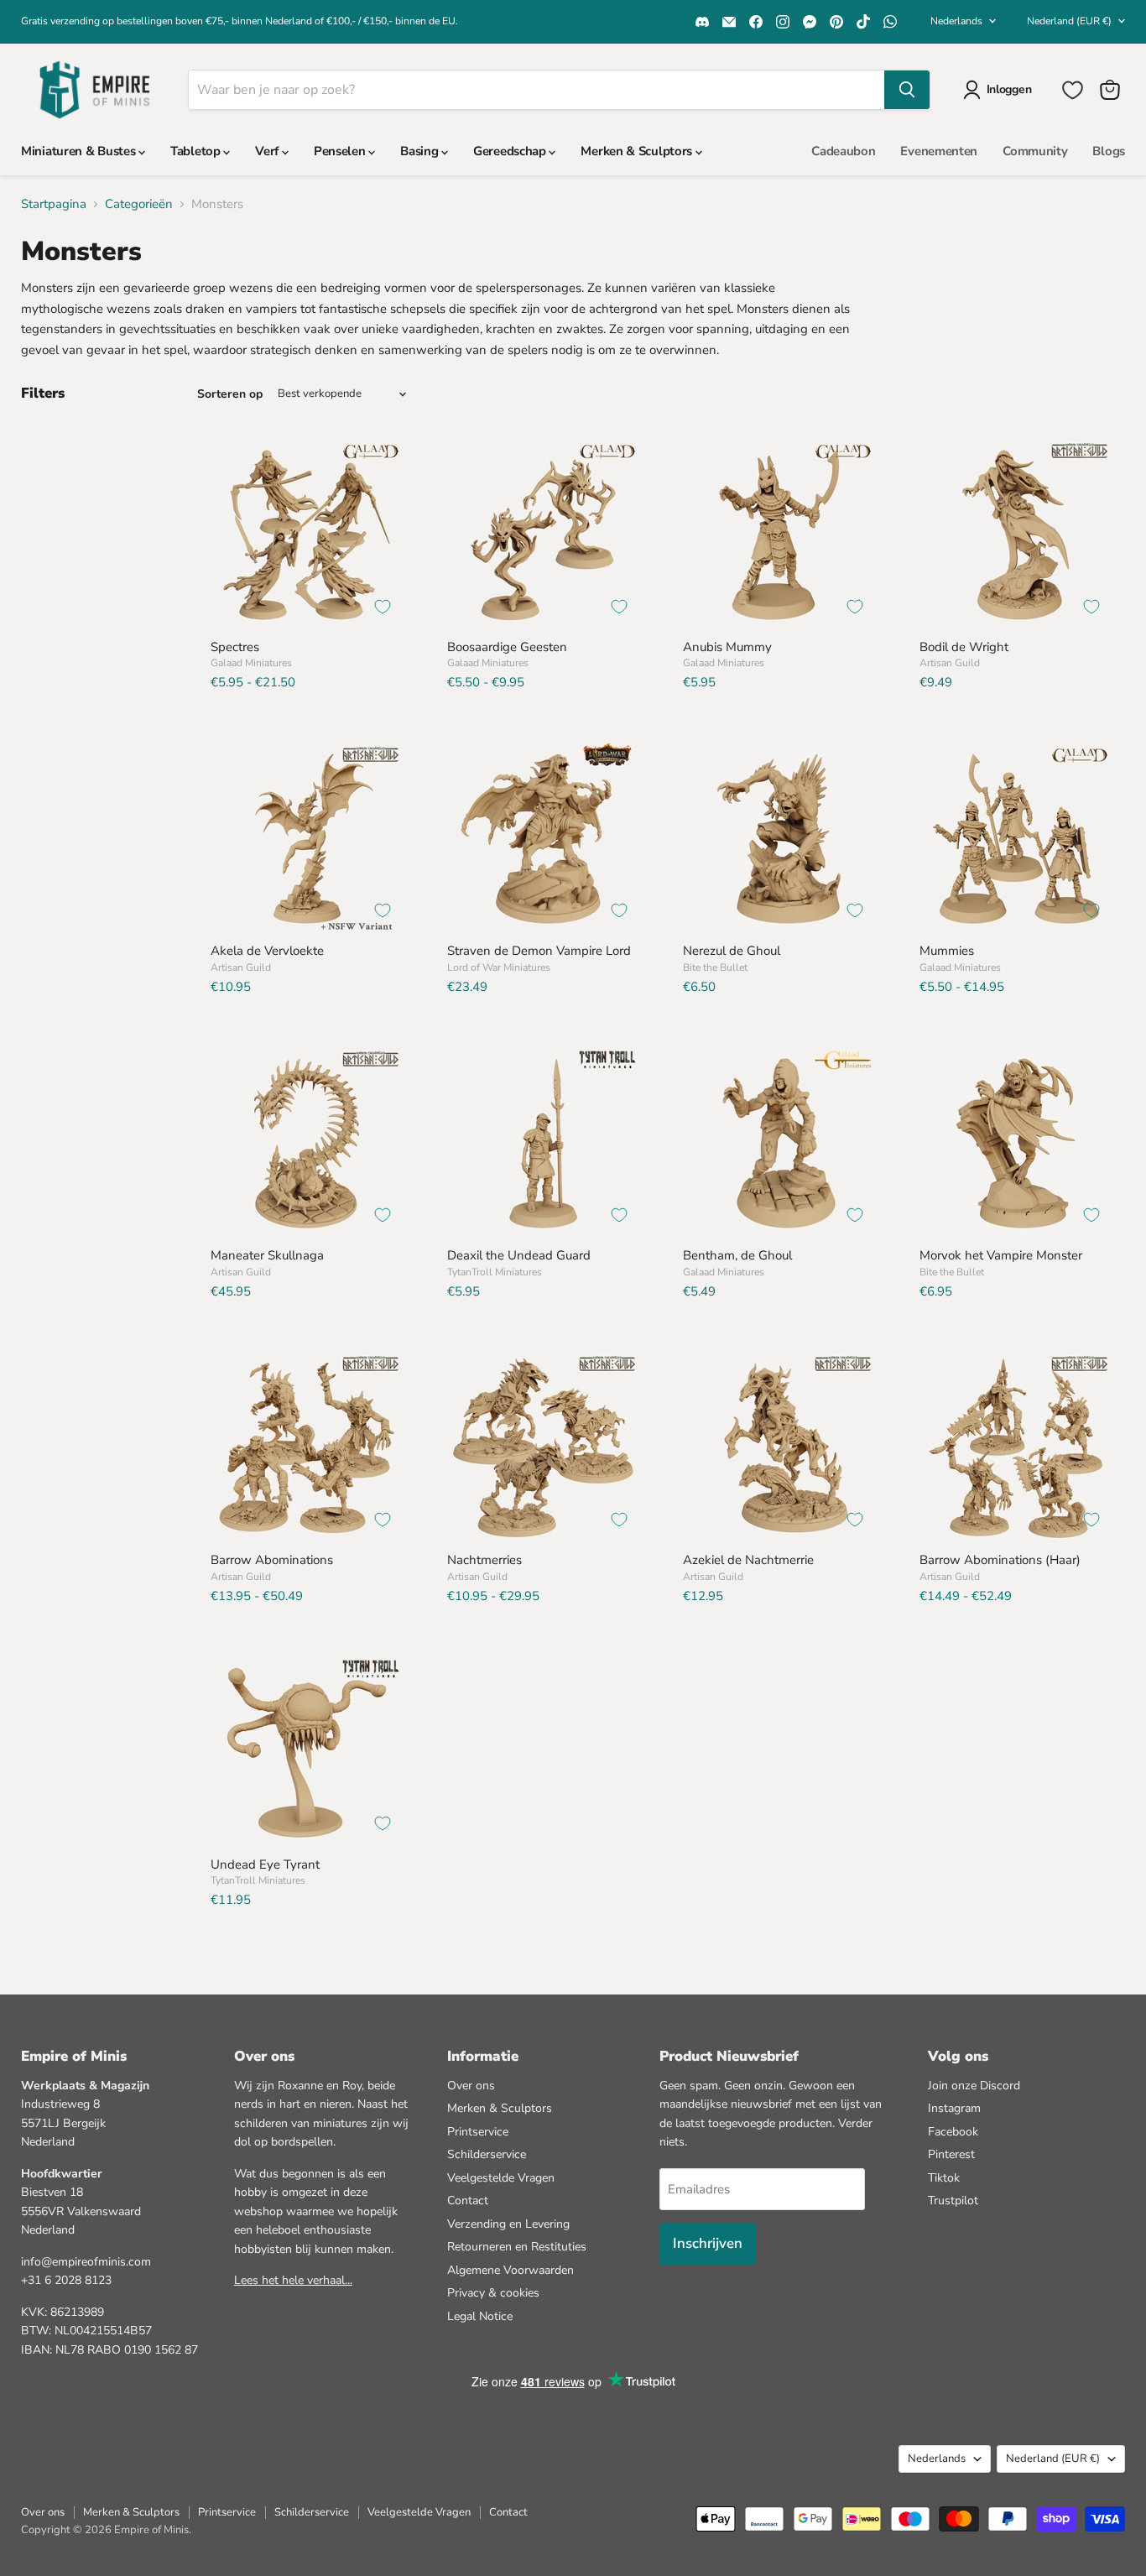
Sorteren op (230, 394)
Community (1035, 151)
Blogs (1109, 151)
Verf (268, 151)
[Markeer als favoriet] (383, 607)
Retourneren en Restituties (517, 2247)
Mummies (947, 951)
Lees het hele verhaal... (293, 2280)
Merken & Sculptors (638, 151)
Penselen (341, 151)
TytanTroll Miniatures (495, 1272)
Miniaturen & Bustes (80, 151)
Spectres (235, 647)
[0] (1073, 90)
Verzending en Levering (508, 2224)
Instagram (954, 2108)
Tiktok (944, 2178)
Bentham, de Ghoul (737, 1255)
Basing (421, 151)
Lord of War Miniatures (499, 967)
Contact (468, 2201)
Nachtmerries (484, 1560)
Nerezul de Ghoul (732, 951)
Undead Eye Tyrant (265, 1864)
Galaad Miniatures (251, 663)
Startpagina (54, 204)
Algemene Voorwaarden (510, 2270)
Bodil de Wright (964, 647)
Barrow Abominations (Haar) (1000, 1560)
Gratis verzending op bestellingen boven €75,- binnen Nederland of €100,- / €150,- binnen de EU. (240, 21)
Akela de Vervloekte (267, 951)
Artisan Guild (950, 663)
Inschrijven (708, 2243)
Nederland (1069, 21)
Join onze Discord (974, 2086)
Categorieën (139, 204)
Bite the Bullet (715, 967)
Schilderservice (487, 2154)
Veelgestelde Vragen (501, 2178)
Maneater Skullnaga (267, 1255)
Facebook (953, 2132)
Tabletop (197, 151)
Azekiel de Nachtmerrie (748, 1560)
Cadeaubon (843, 151)
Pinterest (951, 2154)
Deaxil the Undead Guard (519, 1255)
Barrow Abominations (272, 1560)
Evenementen (939, 151)
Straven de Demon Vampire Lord (539, 951)
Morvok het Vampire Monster (1001, 1255)
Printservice (478, 2132)
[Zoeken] (907, 90)
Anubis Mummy (727, 647)
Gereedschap (511, 151)
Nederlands (956, 21)
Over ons (471, 2086)
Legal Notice (480, 2316)
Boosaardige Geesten (507, 647)
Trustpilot (953, 2201)
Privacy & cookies (493, 2293)
